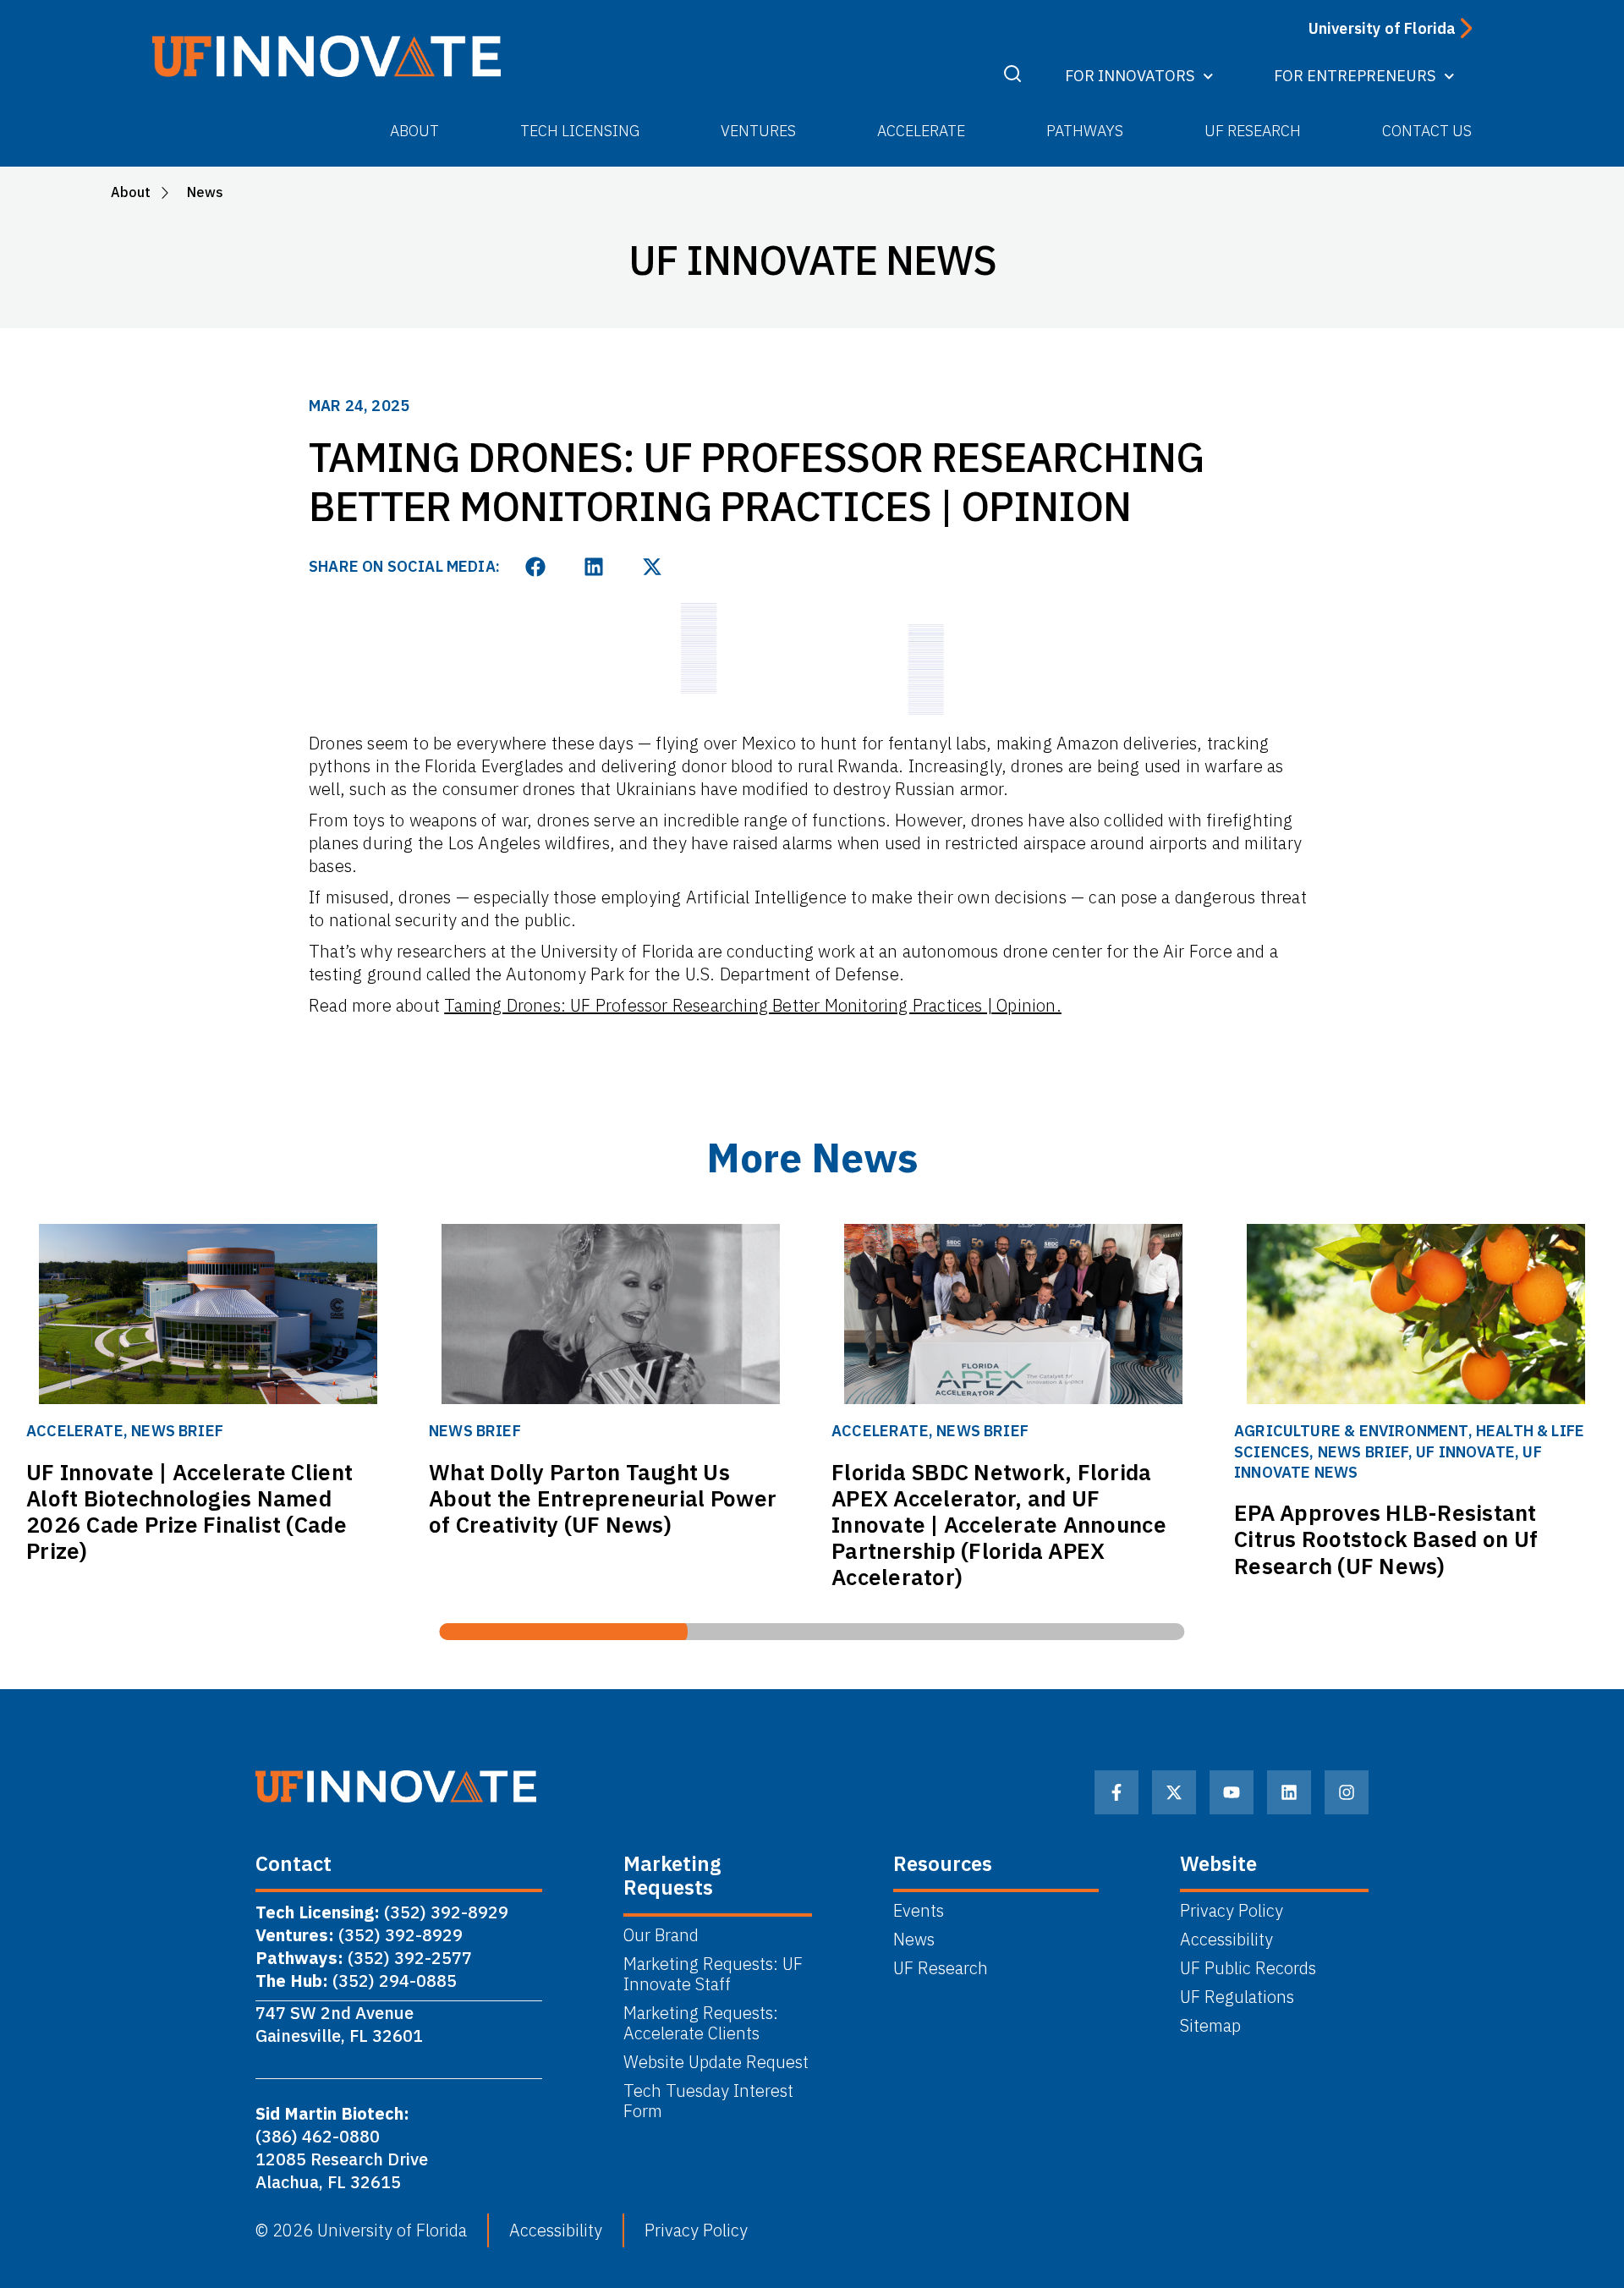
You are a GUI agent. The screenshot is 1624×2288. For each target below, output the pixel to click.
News (914, 1940)
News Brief (177, 1431)
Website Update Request (716, 2062)
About (414, 131)
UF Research (1253, 131)
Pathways (1085, 131)
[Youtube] (1232, 1792)
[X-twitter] (1174, 1792)
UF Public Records (1248, 1968)
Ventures (758, 131)
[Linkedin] (1289, 1792)
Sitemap (1210, 2026)
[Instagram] (1347, 1792)
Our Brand (661, 1935)
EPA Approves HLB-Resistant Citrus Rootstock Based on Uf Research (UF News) (1386, 1539)
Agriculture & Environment (1351, 1431)
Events (919, 1911)
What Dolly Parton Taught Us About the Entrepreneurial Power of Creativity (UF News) (603, 1498)
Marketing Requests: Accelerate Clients (701, 2023)
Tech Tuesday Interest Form (708, 2101)
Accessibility (1226, 1940)
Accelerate (921, 131)
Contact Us (1427, 131)
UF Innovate (1465, 1452)
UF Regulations (1237, 1997)
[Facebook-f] (1116, 1792)
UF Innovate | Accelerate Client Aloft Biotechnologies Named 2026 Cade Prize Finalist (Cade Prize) (189, 1512)
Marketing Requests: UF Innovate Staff (713, 1974)
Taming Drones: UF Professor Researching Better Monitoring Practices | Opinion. (753, 1005)
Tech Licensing (580, 131)
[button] (536, 567)
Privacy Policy (1232, 1911)
